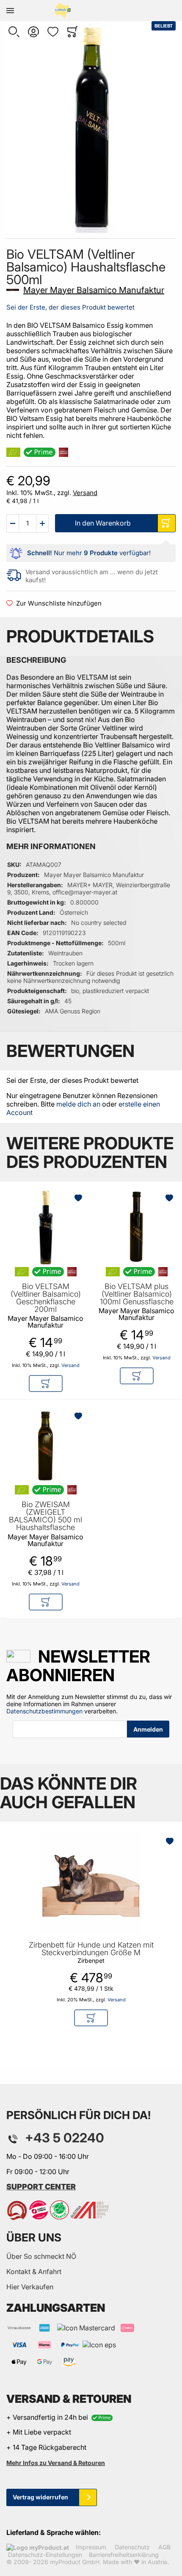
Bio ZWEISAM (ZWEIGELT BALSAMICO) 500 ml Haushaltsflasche (45, 1516)
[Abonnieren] (148, 1729)
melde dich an (78, 1104)
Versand (85, 493)
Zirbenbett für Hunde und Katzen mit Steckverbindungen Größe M (91, 1949)
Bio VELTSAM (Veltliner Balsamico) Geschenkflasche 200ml (46, 1298)
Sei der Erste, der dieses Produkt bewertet (70, 307)
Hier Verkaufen (30, 2287)
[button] (14, 32)
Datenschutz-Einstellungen (45, 2555)
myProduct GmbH (75, 2562)
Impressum (91, 2547)
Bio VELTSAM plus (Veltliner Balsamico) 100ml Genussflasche (137, 1294)
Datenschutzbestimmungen (44, 1711)
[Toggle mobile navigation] (10, 11)
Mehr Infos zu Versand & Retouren (56, 2463)
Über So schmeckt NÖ (41, 2256)
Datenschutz (132, 2547)
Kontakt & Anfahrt (34, 2272)
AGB (164, 2547)
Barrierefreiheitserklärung (124, 2555)
